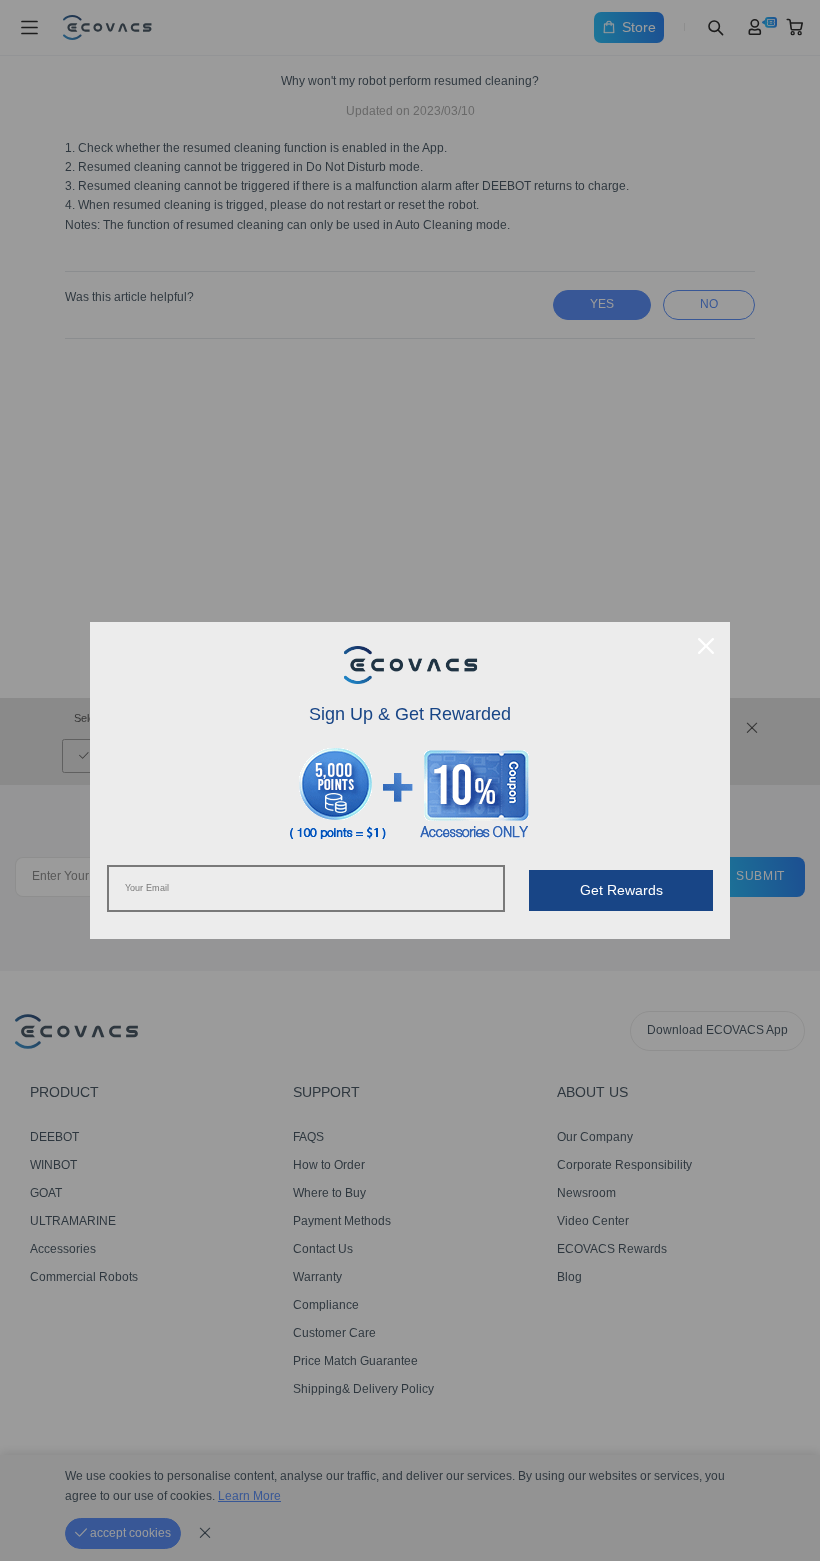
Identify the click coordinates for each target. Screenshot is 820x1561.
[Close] (706, 646)
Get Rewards (621, 890)
